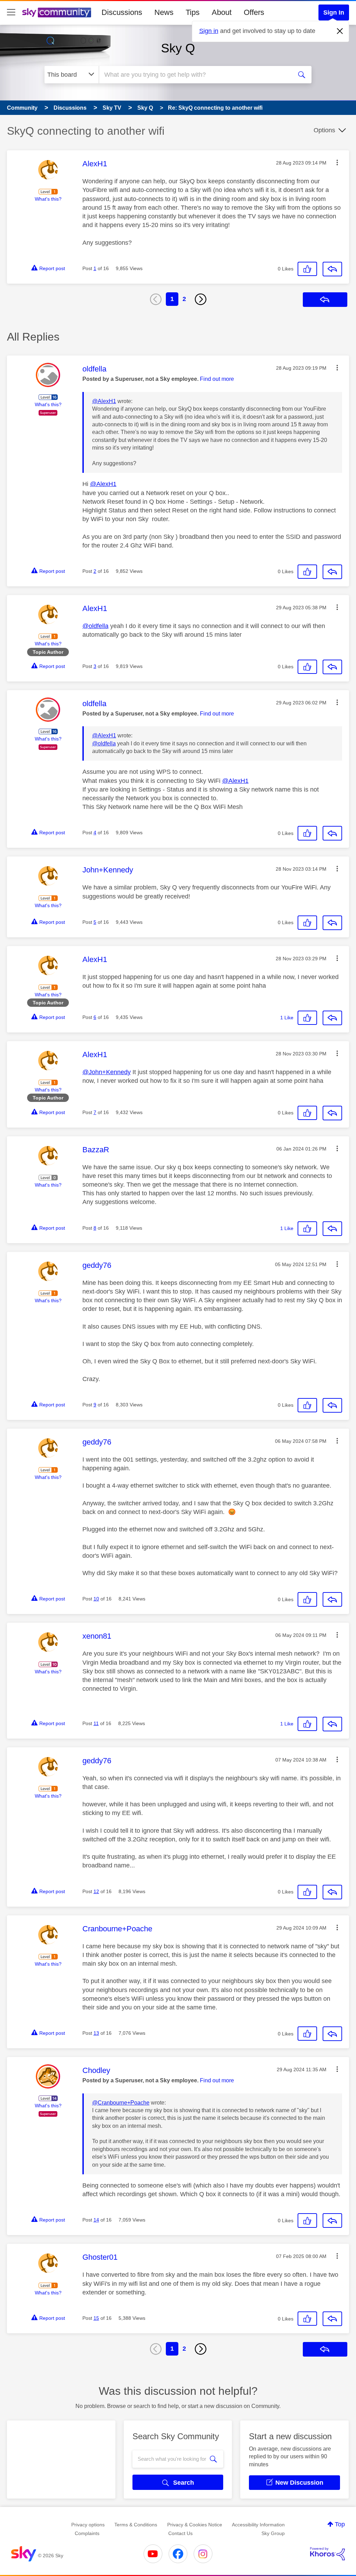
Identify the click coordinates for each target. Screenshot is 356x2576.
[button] (337, 162)
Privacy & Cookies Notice (195, 2525)
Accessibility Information (258, 2525)
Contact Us (180, 2533)
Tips (193, 12)
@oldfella (95, 626)
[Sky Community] (57, 12)
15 (96, 2318)
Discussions (122, 12)
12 (96, 1891)
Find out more (217, 379)
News (164, 12)
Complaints (87, 2533)
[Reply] (332, 269)
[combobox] (195, 75)
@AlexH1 (104, 401)
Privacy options (88, 2525)
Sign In (334, 12)
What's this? (48, 199)
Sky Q (178, 48)
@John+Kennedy (107, 1072)
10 (96, 1599)
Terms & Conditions (136, 2525)
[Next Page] (201, 299)
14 (96, 2220)
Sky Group (273, 2533)
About (222, 12)
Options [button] (324, 130)
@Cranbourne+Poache (121, 2103)
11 (96, 1723)
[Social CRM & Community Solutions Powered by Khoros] (327, 2554)
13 (96, 2033)
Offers (254, 12)
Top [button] (340, 2524)
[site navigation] (11, 12)
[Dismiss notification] (340, 31)
